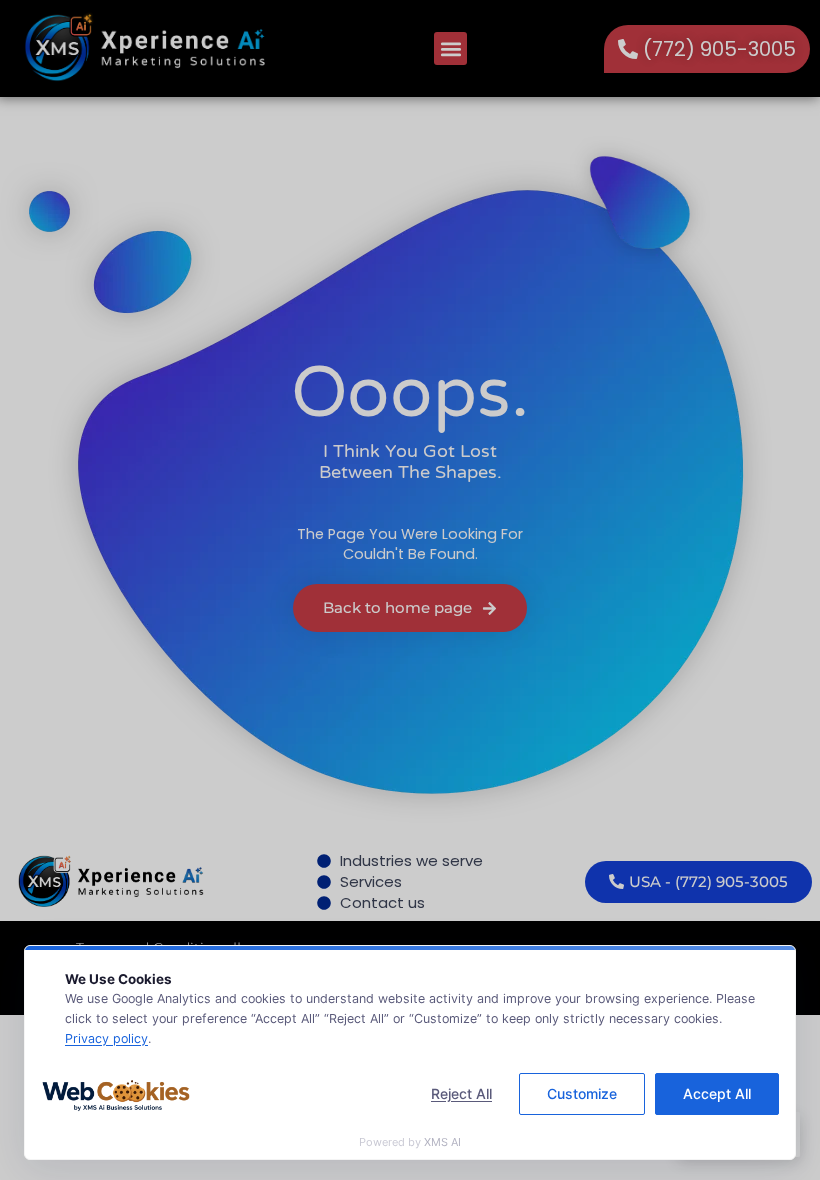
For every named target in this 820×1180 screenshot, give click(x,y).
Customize (582, 1093)
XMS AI (442, 1142)
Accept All (717, 1093)
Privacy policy (106, 1038)
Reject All (461, 1093)
